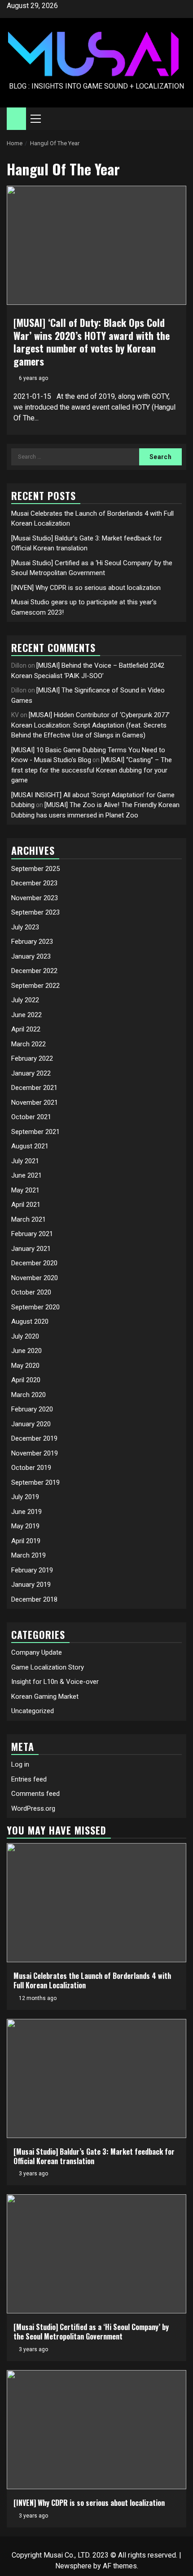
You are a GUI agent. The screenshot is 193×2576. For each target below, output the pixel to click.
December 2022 (34, 971)
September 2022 (35, 986)
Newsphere (73, 2566)
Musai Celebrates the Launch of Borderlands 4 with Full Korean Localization (92, 1980)
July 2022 (25, 1000)
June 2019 (26, 1512)
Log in (20, 1764)
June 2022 (26, 1015)
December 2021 (34, 1088)
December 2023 (34, 883)
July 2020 (25, 1336)
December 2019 (34, 1438)
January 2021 (31, 1249)
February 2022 (32, 1058)
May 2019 (25, 1526)
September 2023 (35, 912)
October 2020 (31, 1292)
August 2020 (30, 1321)
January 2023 (31, 956)
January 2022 (31, 1073)
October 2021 (31, 1117)
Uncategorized (33, 1711)
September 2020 (35, 1307)
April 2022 (26, 1029)
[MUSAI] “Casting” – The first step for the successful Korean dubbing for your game (92, 770)
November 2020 (35, 1278)
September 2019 (35, 1482)
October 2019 (31, 1468)
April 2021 (26, 1205)
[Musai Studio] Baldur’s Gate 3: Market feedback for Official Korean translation (94, 2156)
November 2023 (35, 898)
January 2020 (31, 1424)
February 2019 (32, 1570)
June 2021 (26, 1175)
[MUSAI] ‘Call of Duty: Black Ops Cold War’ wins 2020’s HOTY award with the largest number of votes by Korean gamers (92, 342)
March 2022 (29, 1044)
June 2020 (26, 1351)
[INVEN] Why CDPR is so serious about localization (86, 588)
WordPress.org (33, 1808)
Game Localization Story (48, 1667)
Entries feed (29, 1779)
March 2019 (29, 1555)
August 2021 (30, 1146)
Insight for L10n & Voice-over (55, 1682)
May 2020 (25, 1366)
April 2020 (26, 1380)
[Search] (180, 119)
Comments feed (35, 1794)
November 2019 (35, 1453)
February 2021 (32, 1234)
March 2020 (29, 1395)
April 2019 (26, 1541)
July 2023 (25, 927)
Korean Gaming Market (45, 1696)
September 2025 (35, 869)
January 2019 (31, 1585)
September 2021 (35, 1132)
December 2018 (34, 1599)
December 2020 (34, 1263)
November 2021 (35, 1103)
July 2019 (25, 1497)
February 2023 (32, 942)
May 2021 (25, 1190)
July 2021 (25, 1161)
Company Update (37, 1652)
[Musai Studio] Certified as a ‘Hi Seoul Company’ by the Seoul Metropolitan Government (91, 2332)
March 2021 (29, 1219)
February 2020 (32, 1409)
